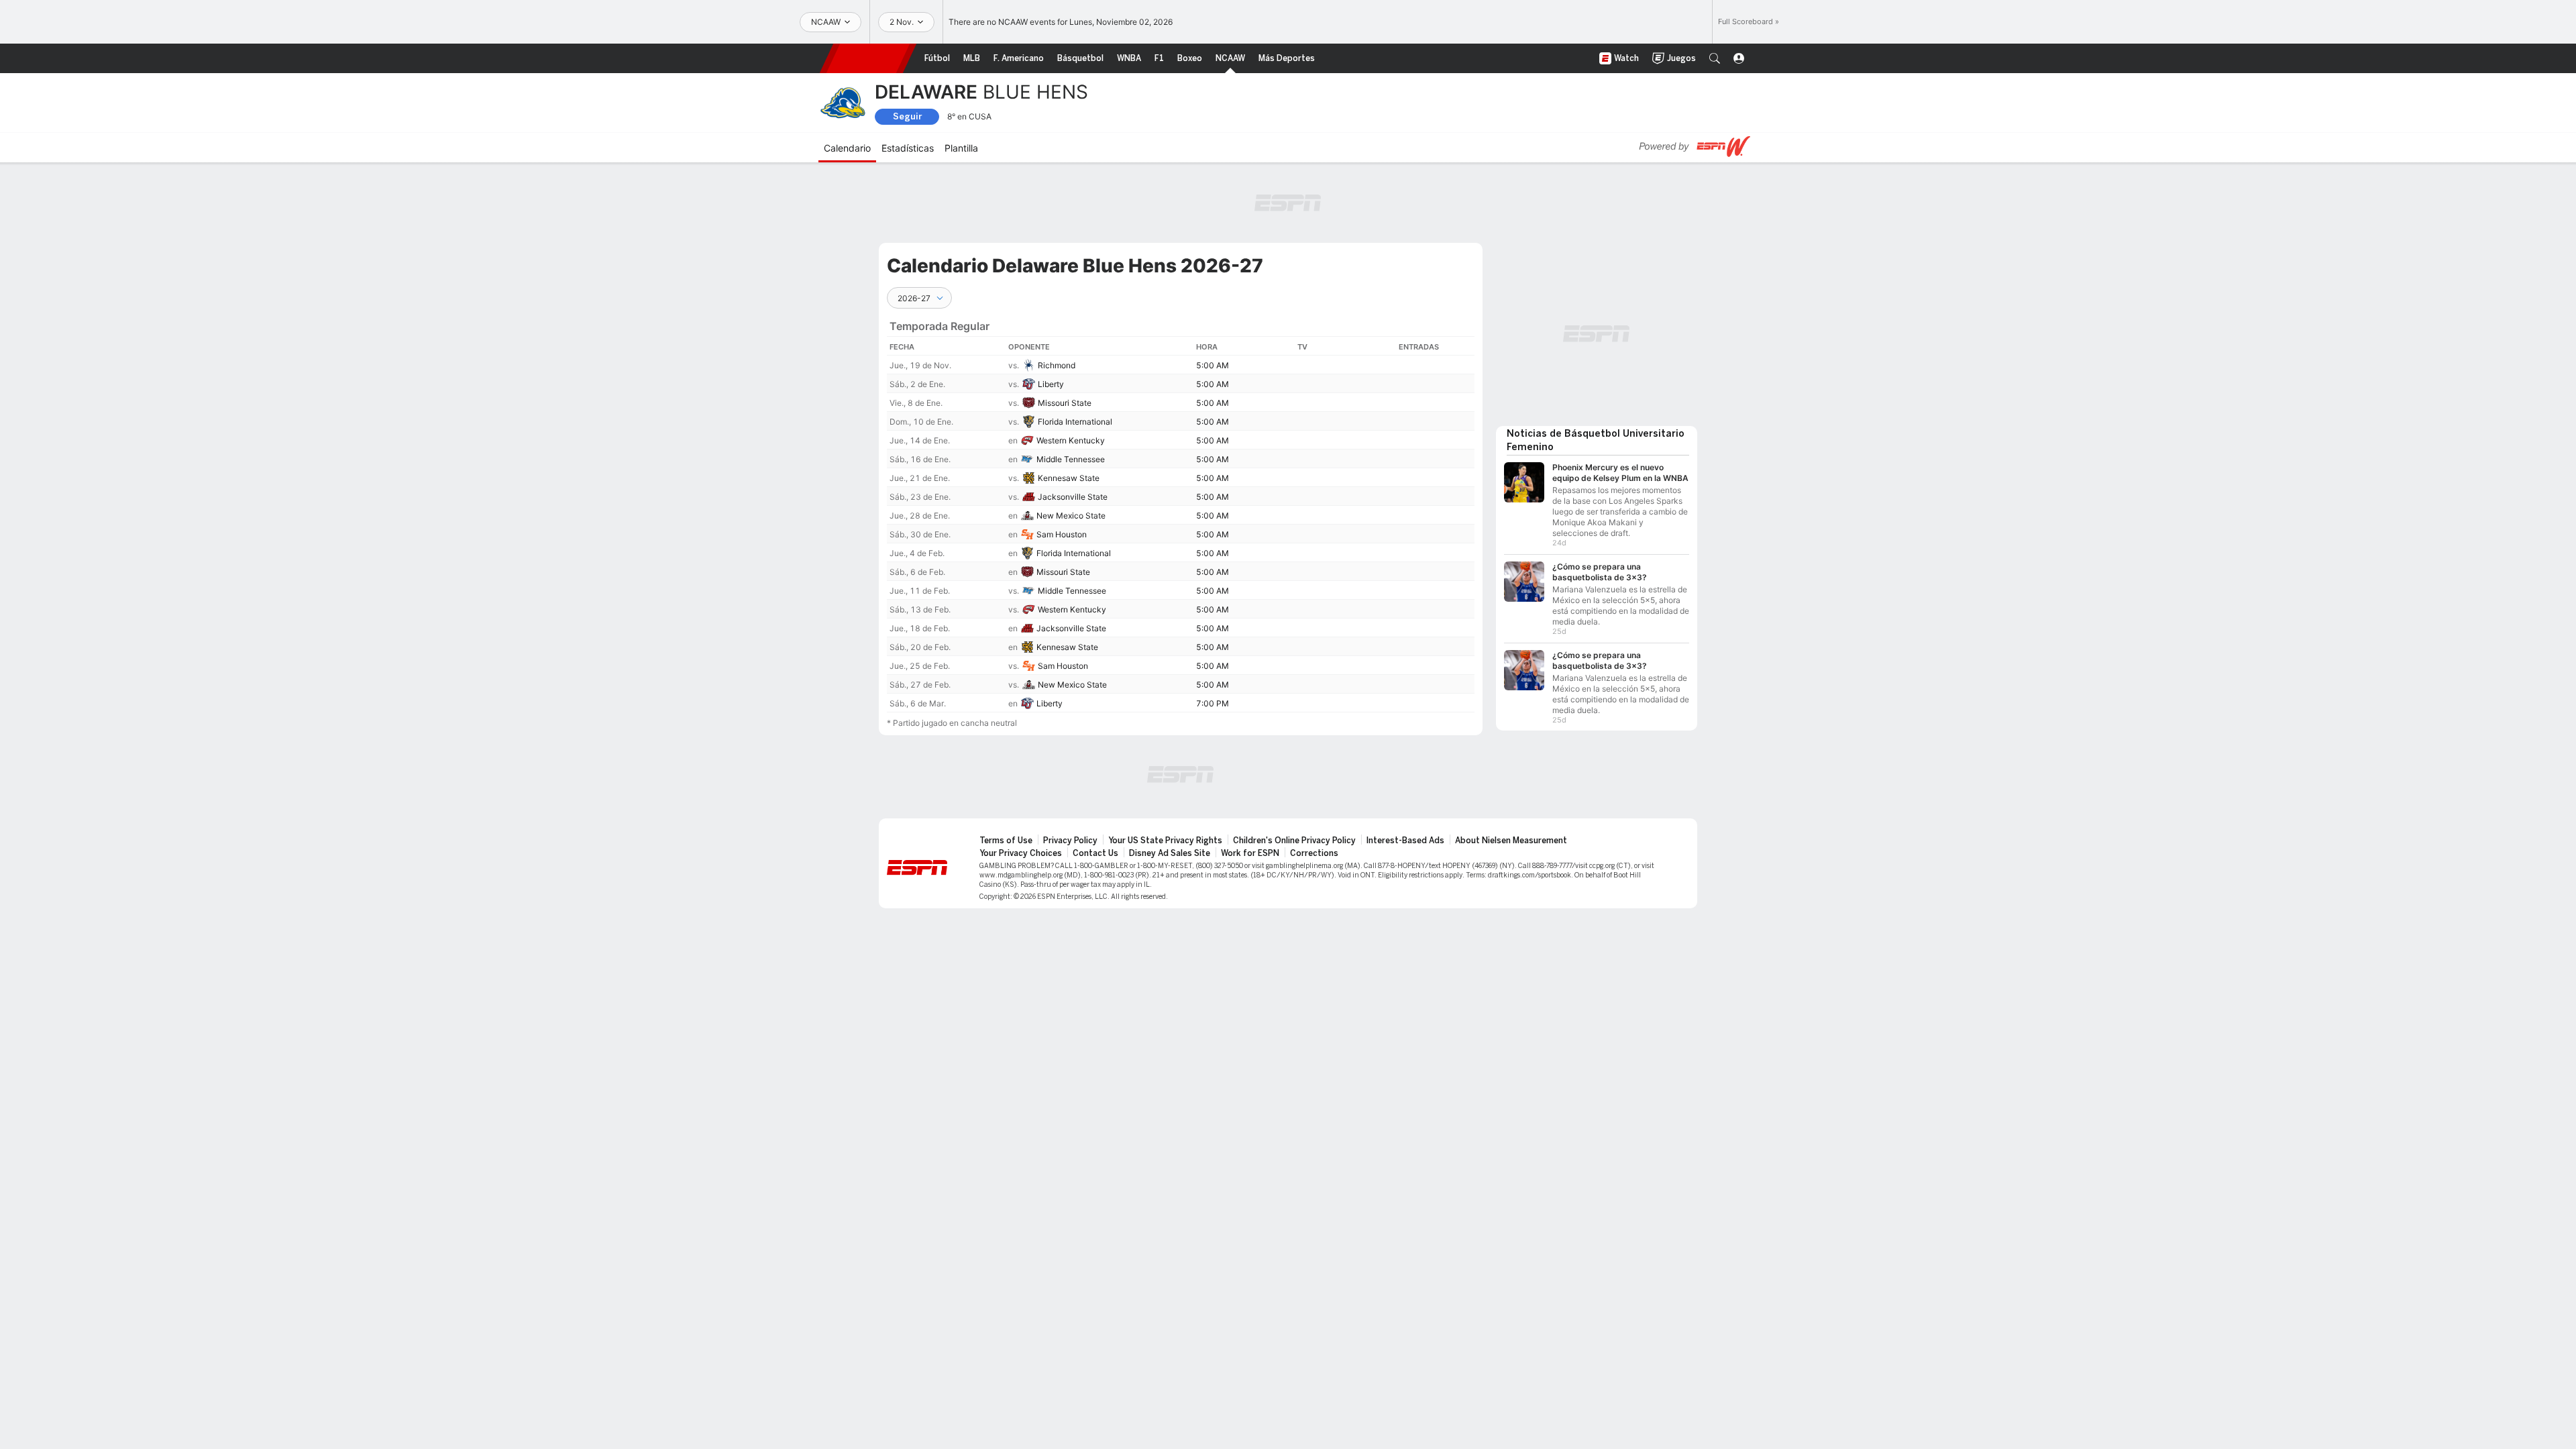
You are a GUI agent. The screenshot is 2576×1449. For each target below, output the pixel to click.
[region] (1181, 511)
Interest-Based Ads (1405, 841)
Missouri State (1065, 403)
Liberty (1051, 384)
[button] (1715, 58)
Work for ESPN (1250, 853)
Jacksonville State (1073, 497)
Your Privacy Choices (1021, 853)
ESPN (868, 58)
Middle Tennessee (1071, 459)
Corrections (1314, 853)
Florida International (1075, 422)
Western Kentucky (1071, 440)
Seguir (907, 116)
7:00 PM (1213, 703)
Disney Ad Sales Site (1170, 853)
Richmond (1057, 365)
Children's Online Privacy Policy (1294, 841)
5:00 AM (1213, 365)
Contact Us (1095, 853)
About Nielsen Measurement (1511, 841)
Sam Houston (1062, 534)
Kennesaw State (1069, 478)
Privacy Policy (1070, 841)
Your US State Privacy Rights (1165, 841)
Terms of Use (1006, 841)
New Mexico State (1071, 516)
